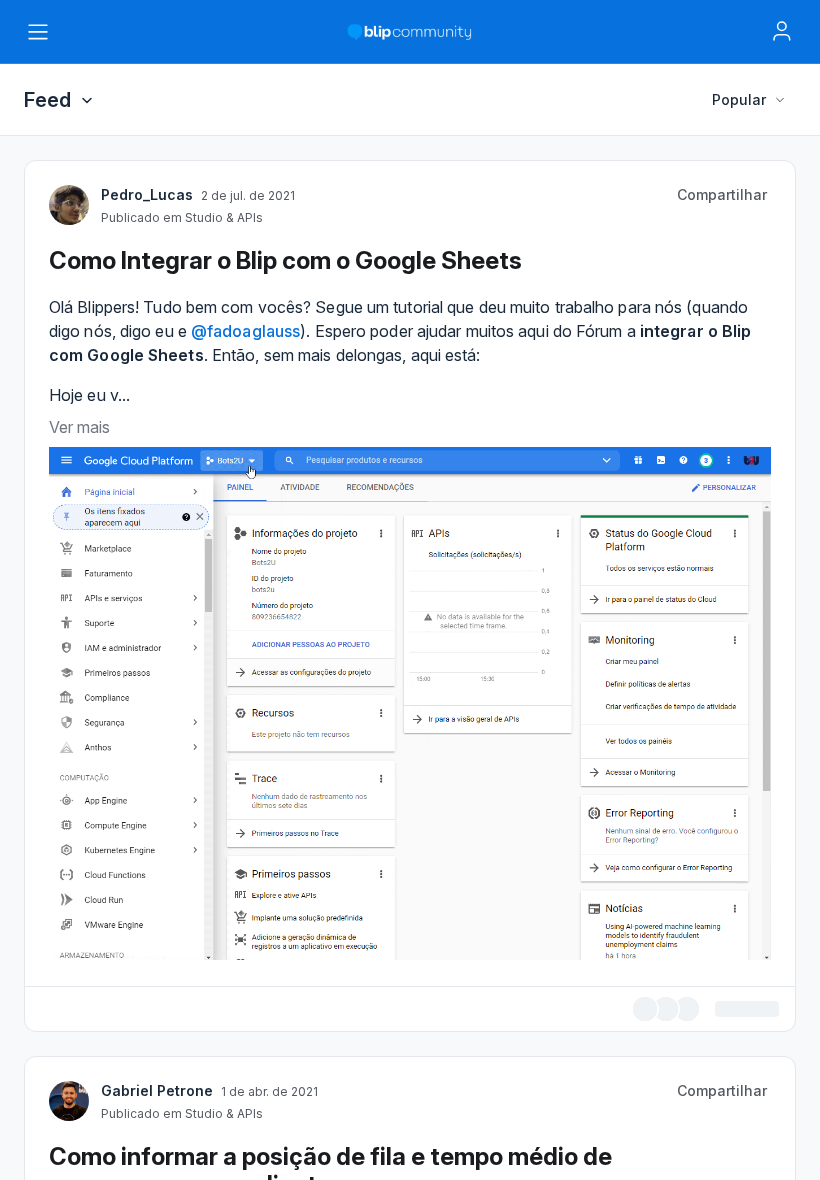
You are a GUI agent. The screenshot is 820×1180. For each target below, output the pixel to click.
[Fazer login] (782, 31)
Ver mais (79, 1162)
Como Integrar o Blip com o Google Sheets (285, 995)
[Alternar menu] (38, 32)
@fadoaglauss (245, 1066)
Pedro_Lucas (147, 929)
